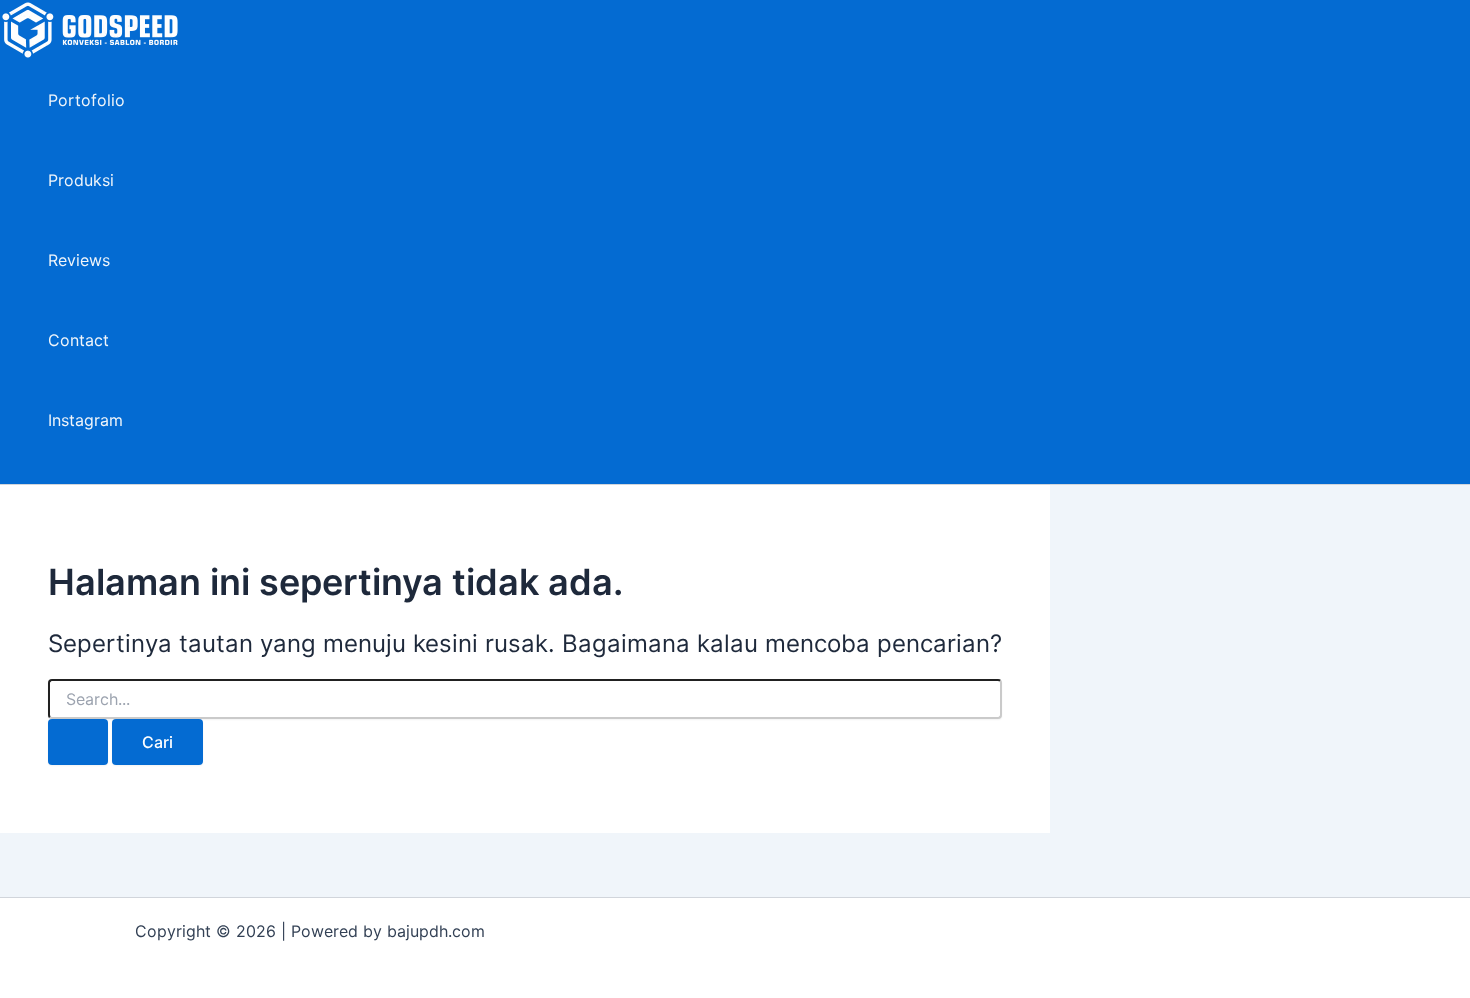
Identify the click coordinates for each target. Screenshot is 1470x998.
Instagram (85, 420)
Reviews (79, 260)
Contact (78, 340)
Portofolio (86, 100)
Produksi (81, 180)
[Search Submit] (78, 742)
